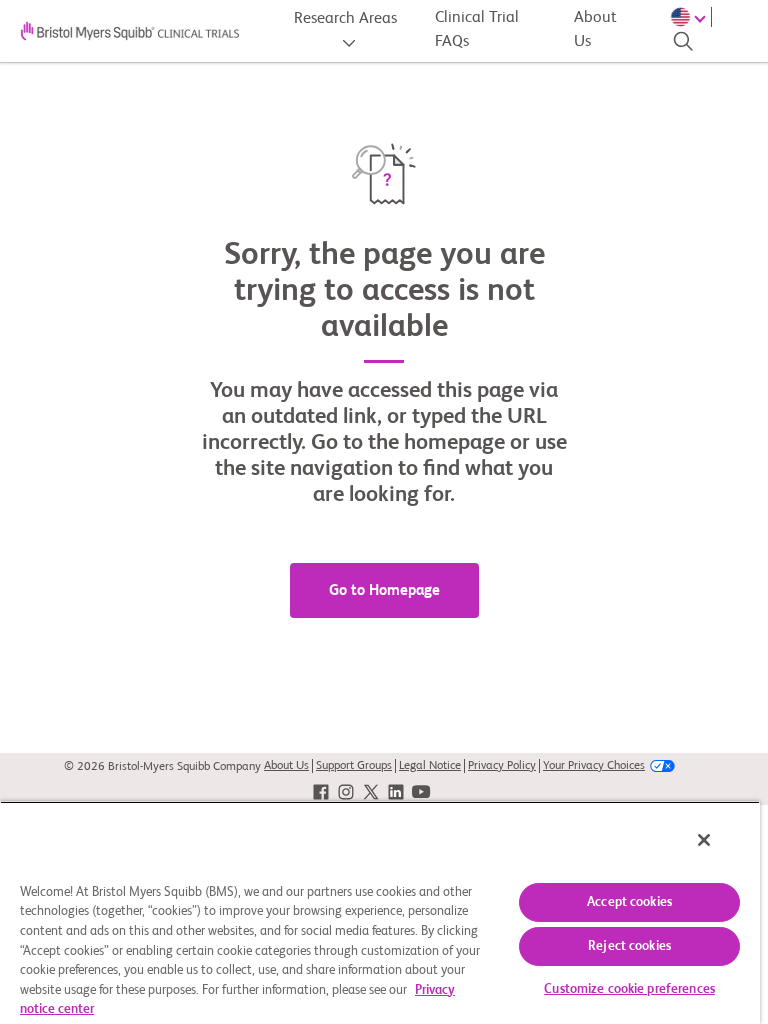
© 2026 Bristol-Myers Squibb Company (162, 767)
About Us (595, 30)
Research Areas (345, 19)
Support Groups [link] (354, 766)
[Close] (704, 840)
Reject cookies (629, 946)
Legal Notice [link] (430, 766)
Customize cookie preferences (629, 989)
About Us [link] (286, 766)
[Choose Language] (691, 17)
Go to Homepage (384, 590)
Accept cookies (629, 902)
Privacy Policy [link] (502, 766)
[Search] (683, 41)
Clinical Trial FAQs (477, 30)
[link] (321, 792)
